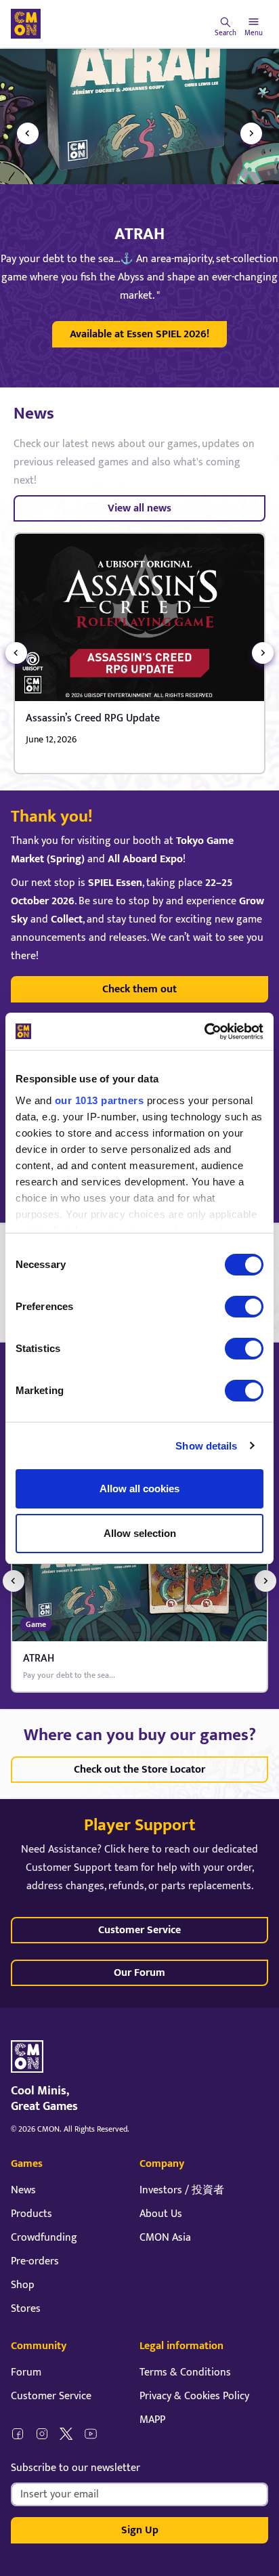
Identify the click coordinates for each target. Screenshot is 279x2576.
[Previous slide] (28, 133)
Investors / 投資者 (182, 2190)
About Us (161, 2214)
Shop (23, 2285)
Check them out (139, 989)
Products (31, 2214)
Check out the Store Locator (139, 1770)
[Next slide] (251, 133)
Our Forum (139, 1973)
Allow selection (140, 1533)
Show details (206, 1446)
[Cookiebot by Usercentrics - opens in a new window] (204, 1032)
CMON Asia (165, 2238)
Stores (26, 2309)
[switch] (244, 1307)
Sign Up (140, 2530)
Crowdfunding (44, 2238)
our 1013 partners (100, 1100)
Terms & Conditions (185, 2372)
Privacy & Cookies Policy (194, 2396)
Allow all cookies (139, 1488)
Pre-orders (35, 2261)
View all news (139, 508)
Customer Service (139, 1930)
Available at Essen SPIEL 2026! (139, 334)
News (23, 2190)
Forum (26, 2372)
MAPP (152, 2420)
